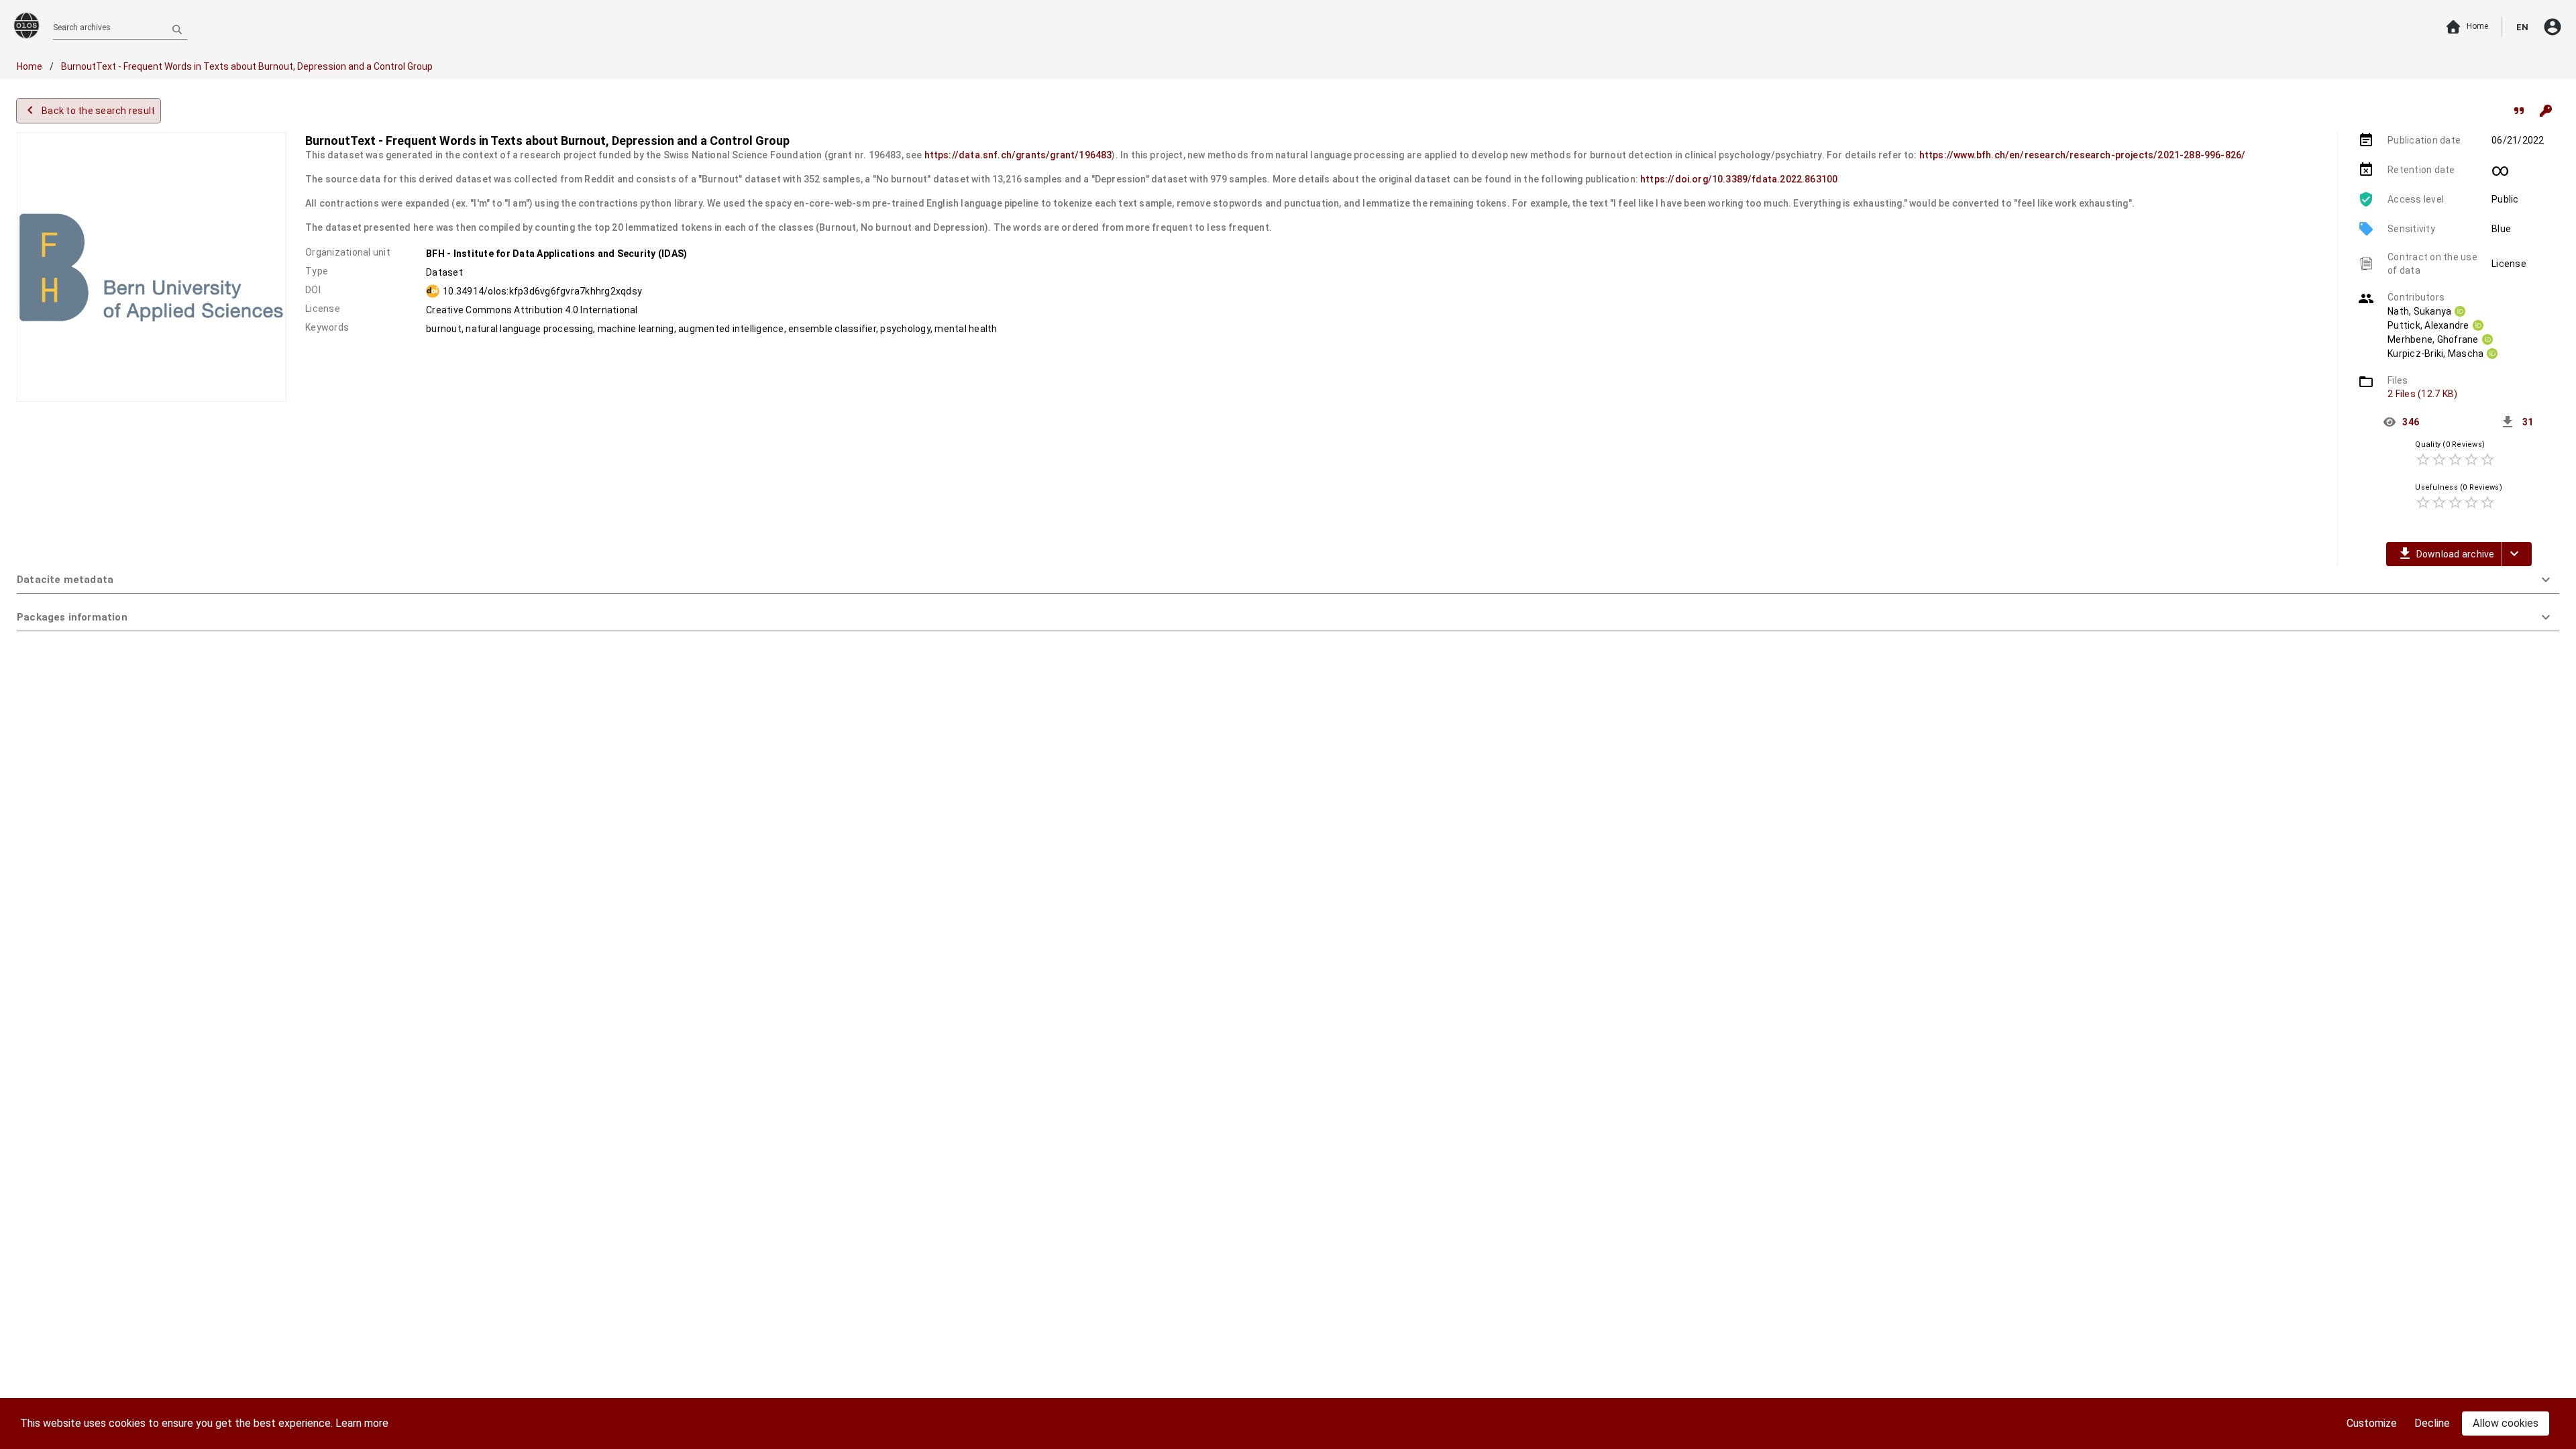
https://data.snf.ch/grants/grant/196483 (1018, 155)
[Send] (177, 29)
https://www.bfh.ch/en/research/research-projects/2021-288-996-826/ (2083, 155)
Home (31, 66)
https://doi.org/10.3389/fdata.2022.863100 (1739, 179)
